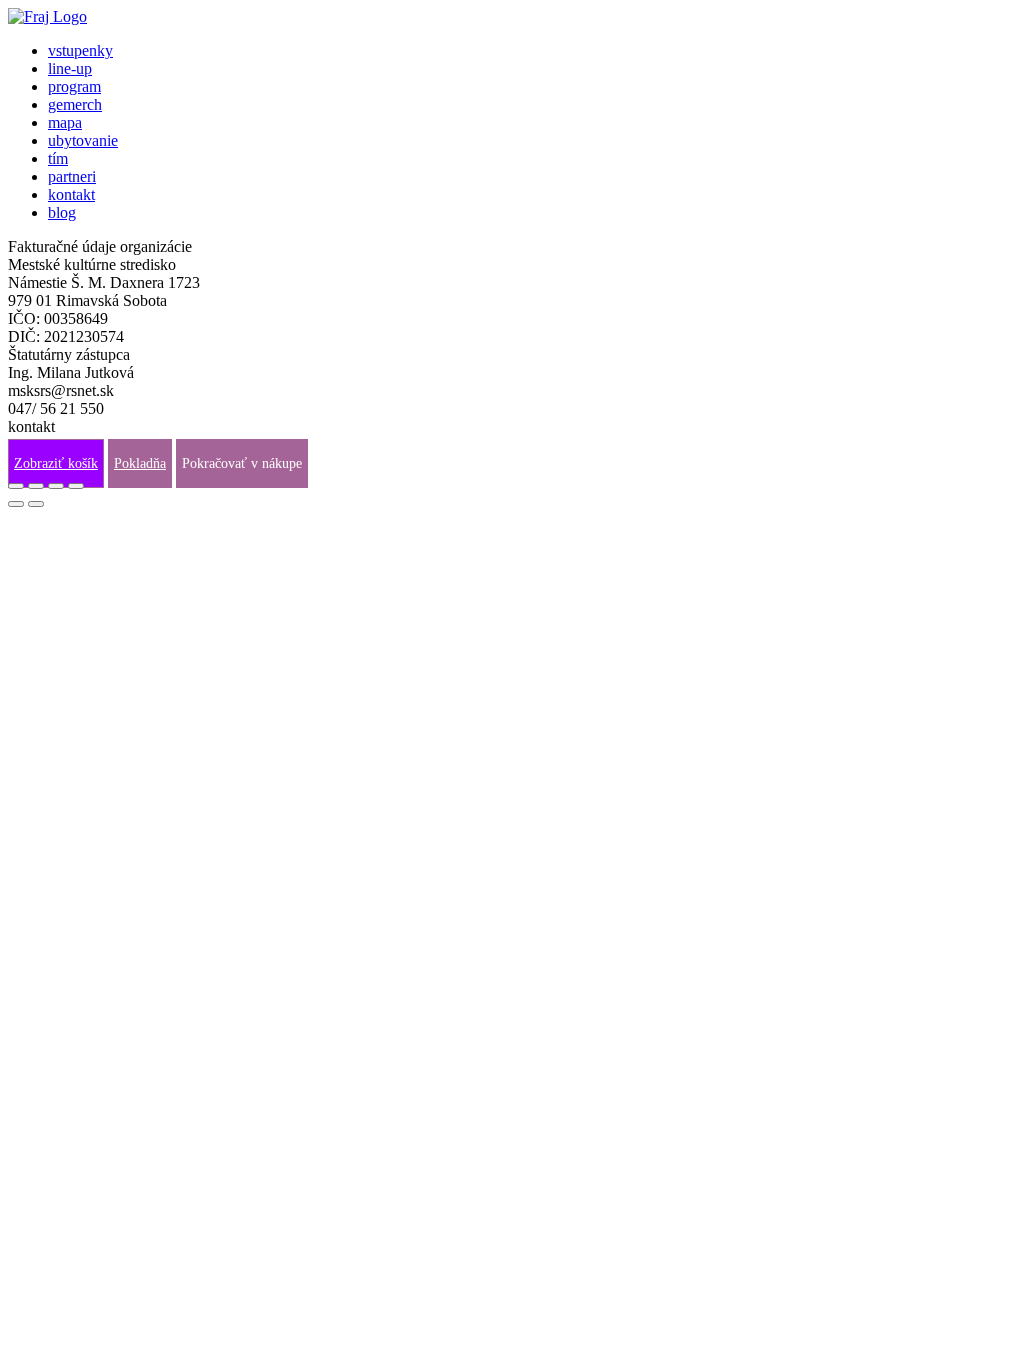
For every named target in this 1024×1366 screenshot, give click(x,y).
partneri (72, 176)
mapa (65, 122)
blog (62, 212)
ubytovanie (83, 140)
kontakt (71, 194)
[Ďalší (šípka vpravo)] (36, 504)
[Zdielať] (36, 486)
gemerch (75, 104)
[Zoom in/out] (76, 486)
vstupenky (80, 50)
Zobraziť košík (56, 463)
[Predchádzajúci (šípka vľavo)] (16, 504)
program (74, 86)
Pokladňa (140, 463)
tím (58, 158)
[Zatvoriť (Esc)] (16, 486)
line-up (70, 68)
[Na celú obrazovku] (56, 486)
